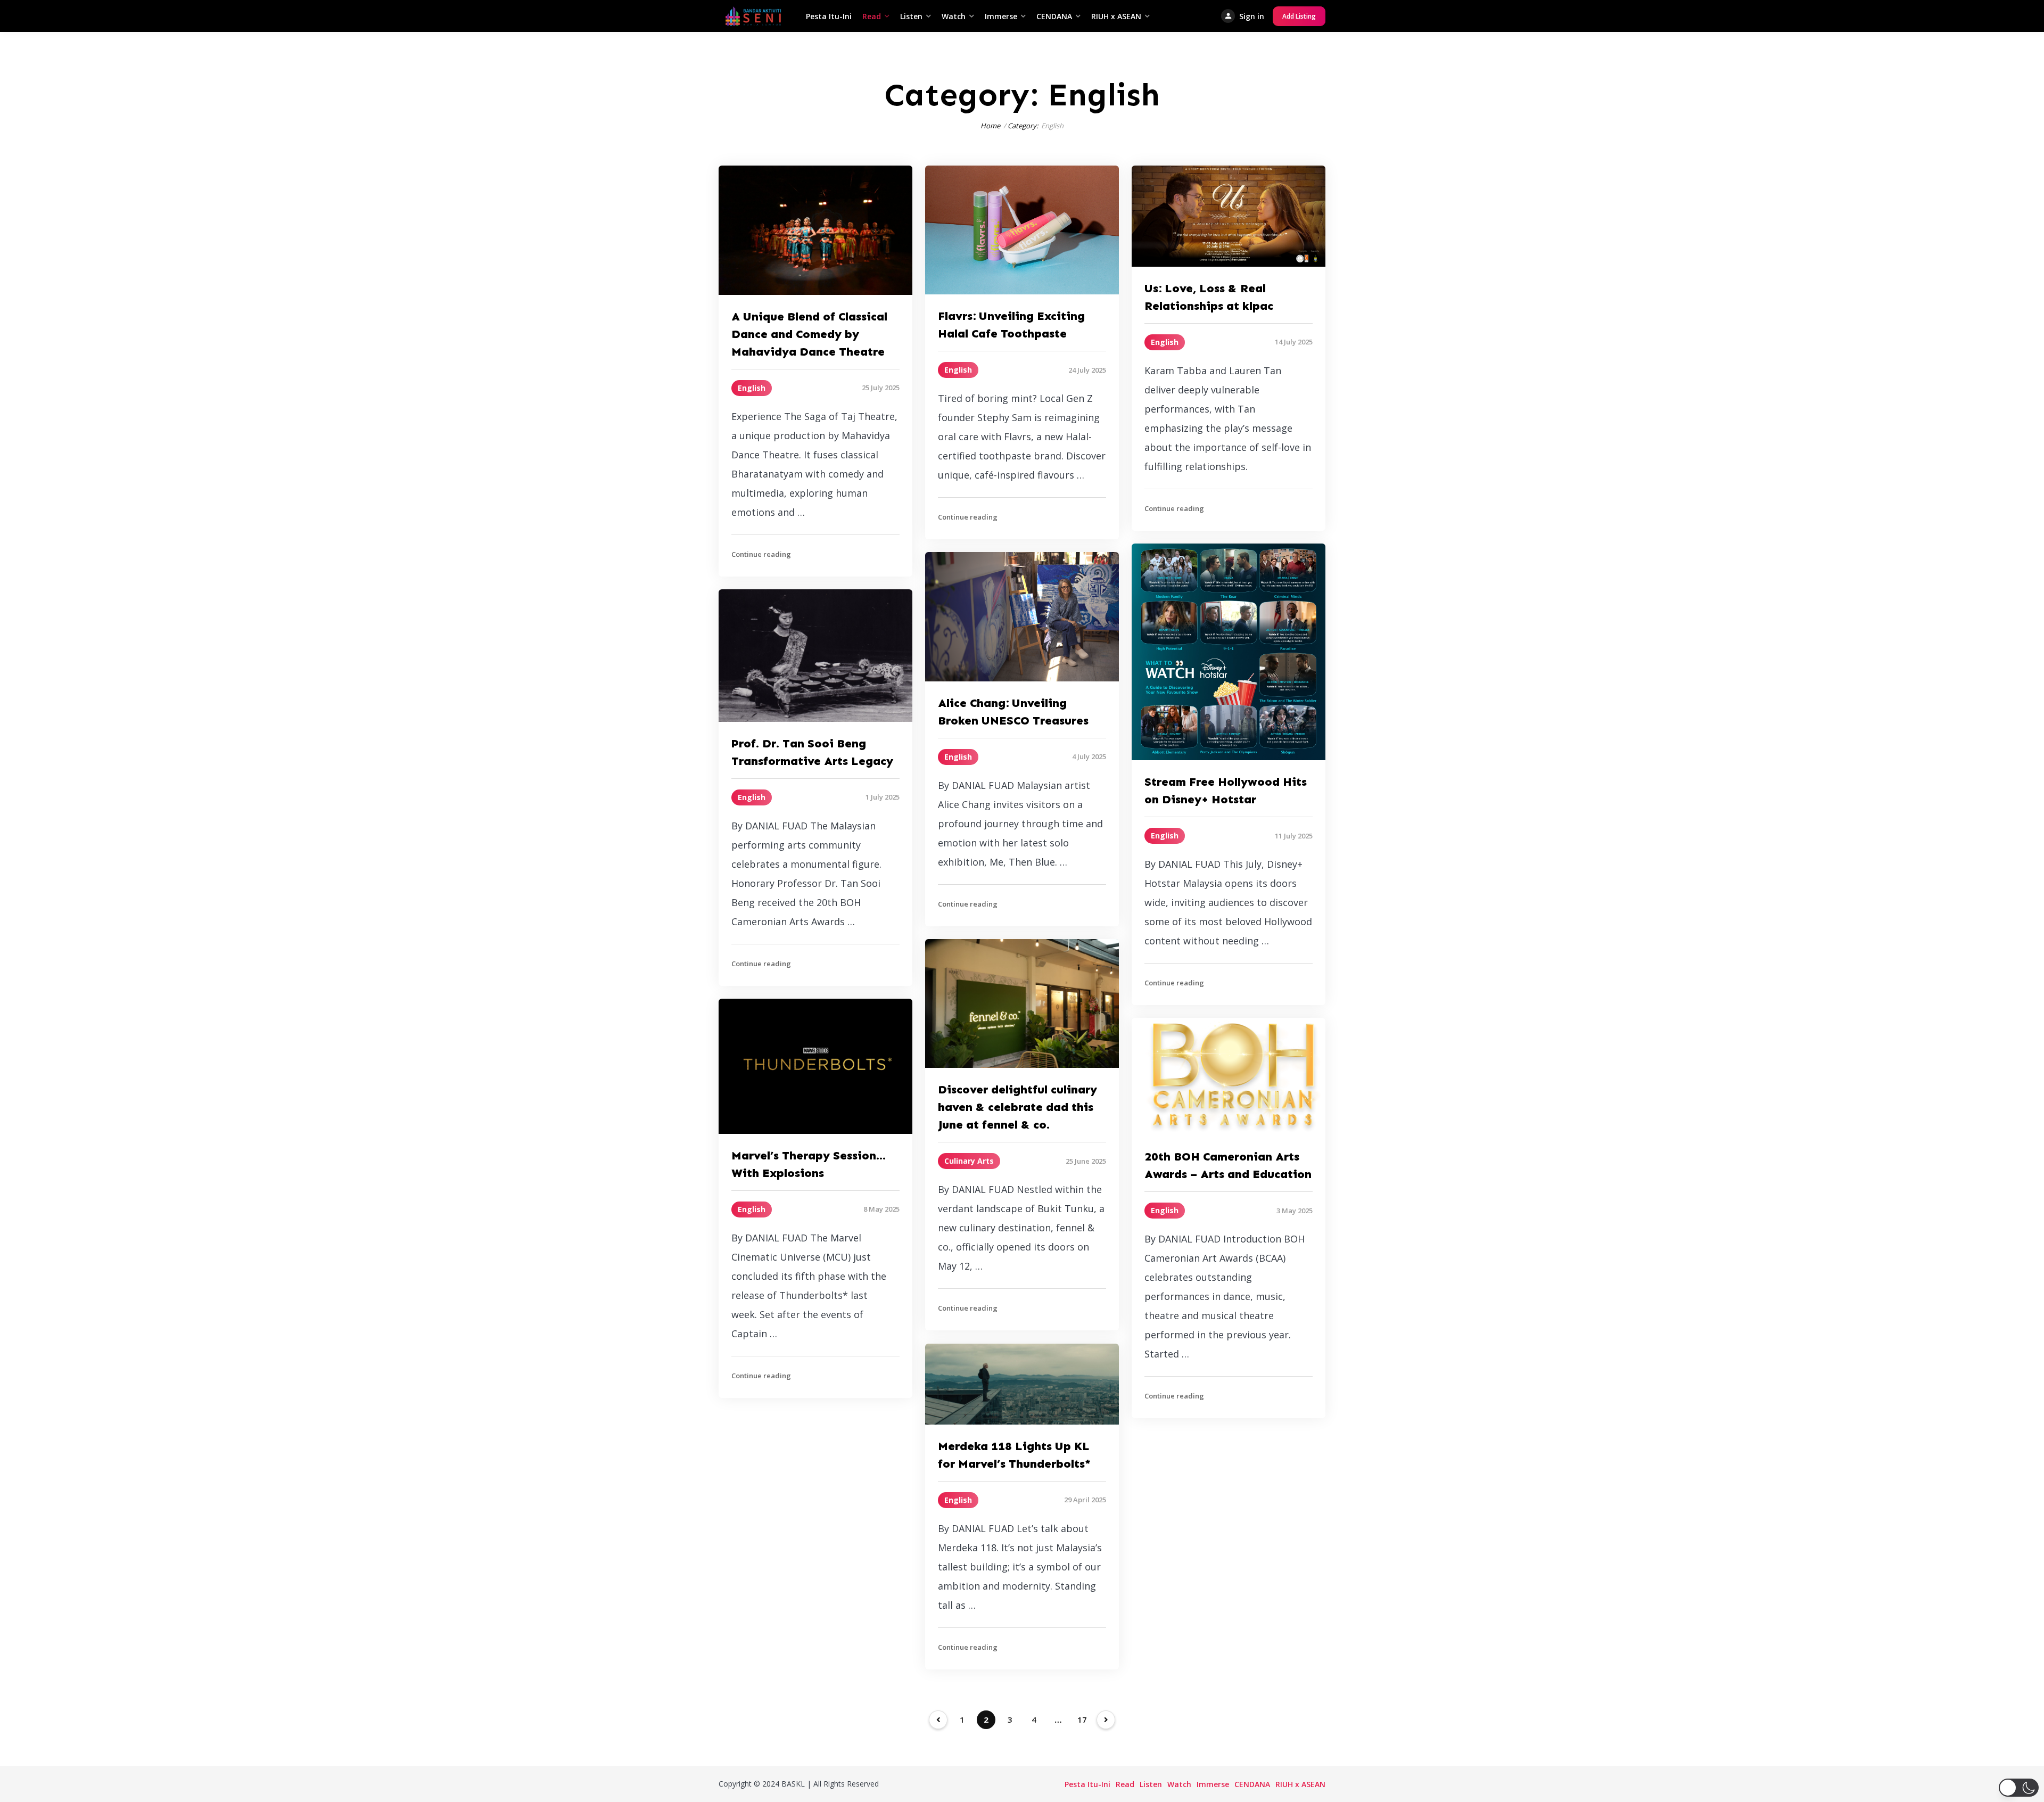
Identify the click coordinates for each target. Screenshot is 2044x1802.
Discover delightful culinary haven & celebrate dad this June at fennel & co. (1017, 1107)
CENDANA (1054, 16)
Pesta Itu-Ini (829, 16)
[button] (2019, 1788)
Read (872, 16)
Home (990, 126)
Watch (954, 16)
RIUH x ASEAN (1116, 16)
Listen (911, 16)
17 (1082, 1719)
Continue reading (761, 554)
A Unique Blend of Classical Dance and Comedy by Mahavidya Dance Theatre (809, 334)
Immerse (1001, 16)
